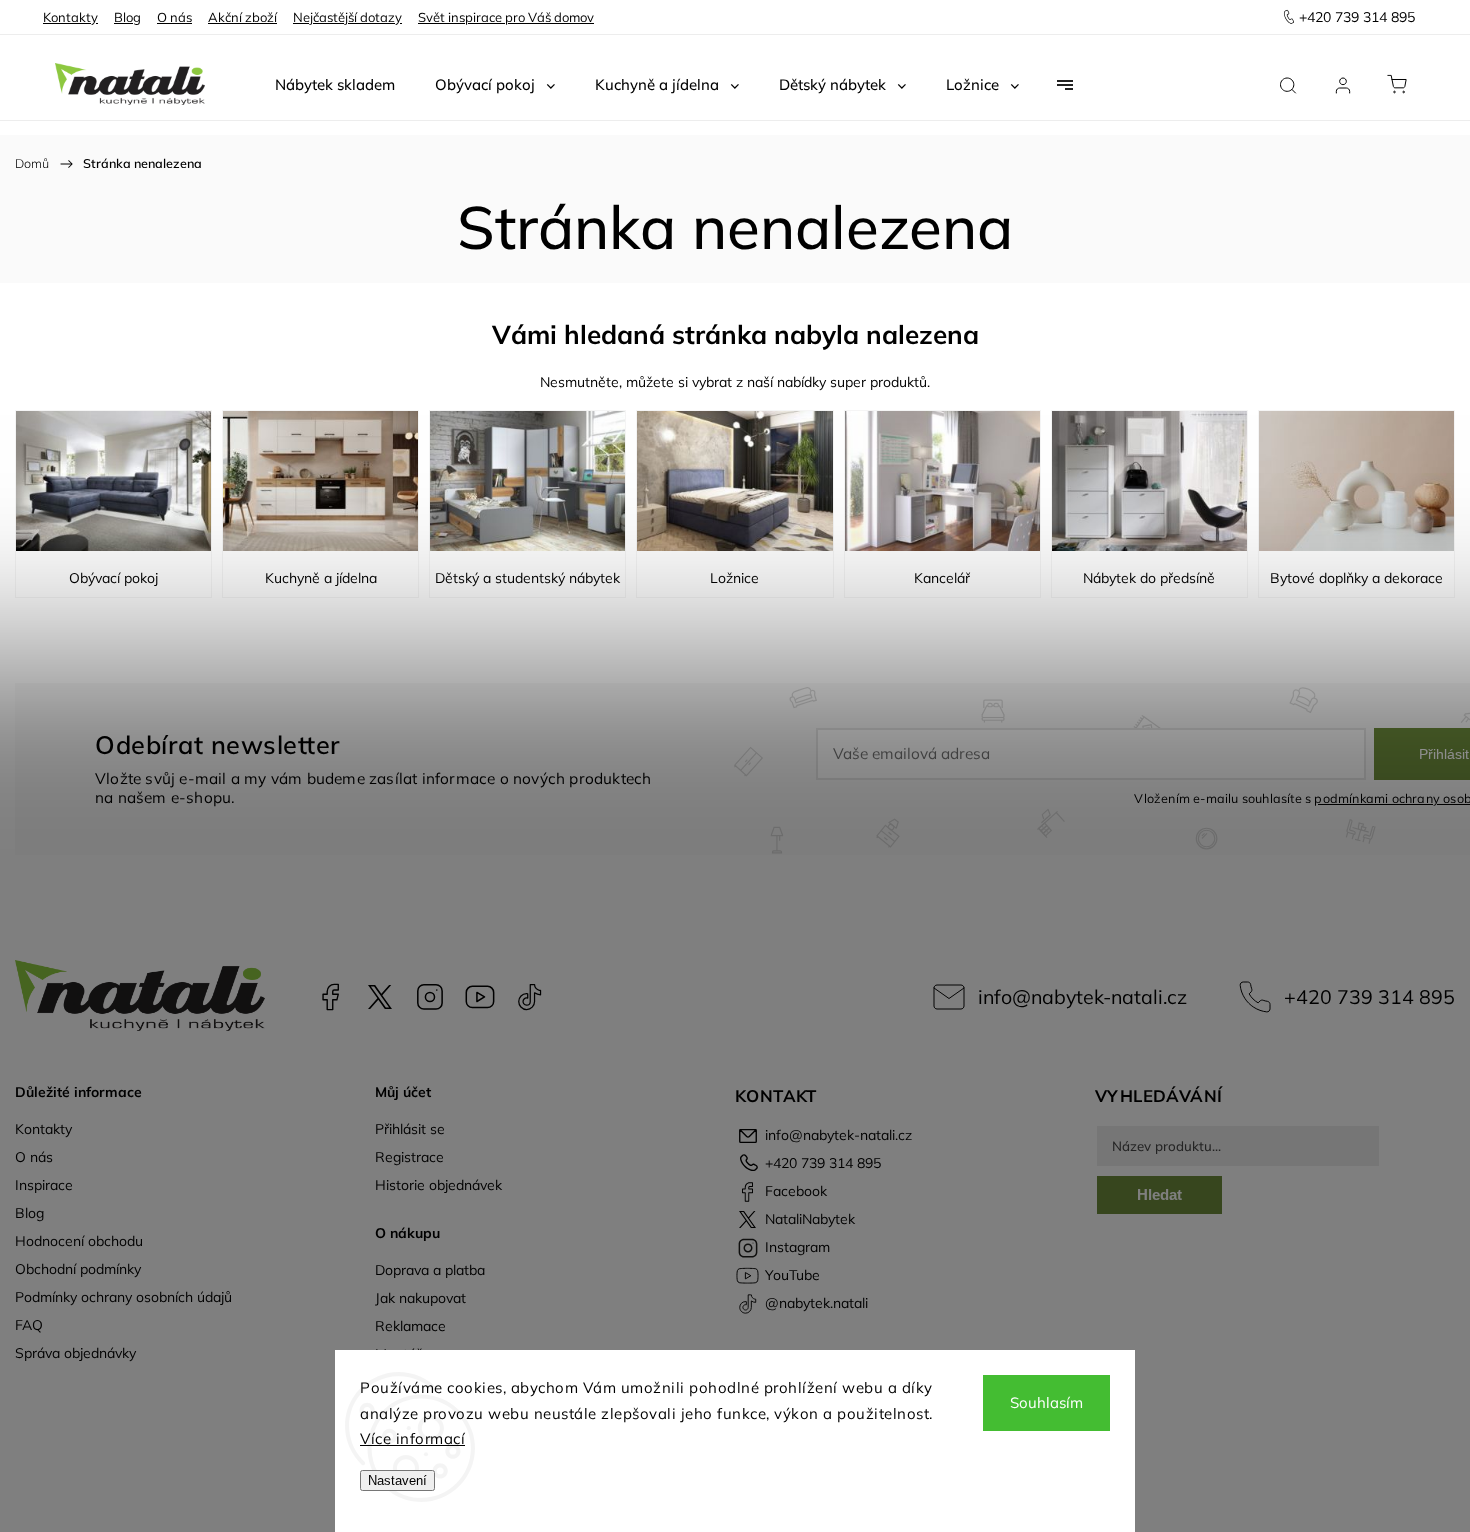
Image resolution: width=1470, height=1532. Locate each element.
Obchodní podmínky (78, 1269)
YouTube (480, 997)
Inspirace (44, 1185)
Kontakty (70, 17)
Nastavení (397, 1480)
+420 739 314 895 (1369, 996)
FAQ (29, 1325)
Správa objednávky (75, 1353)
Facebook (330, 997)
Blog (127, 17)
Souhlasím (1046, 1402)
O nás (174, 17)
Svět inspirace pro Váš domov (506, 17)
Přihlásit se (410, 1129)
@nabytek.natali (530, 997)
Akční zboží (242, 17)
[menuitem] (335, 85)
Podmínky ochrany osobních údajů (123, 1297)
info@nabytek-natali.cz (1082, 996)
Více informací (412, 1438)
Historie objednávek (438, 1185)
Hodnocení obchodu (79, 1241)
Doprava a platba (430, 1270)
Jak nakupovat (420, 1298)
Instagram (430, 997)
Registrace (409, 1157)
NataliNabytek (380, 997)
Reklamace (410, 1326)
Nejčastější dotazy (347, 17)
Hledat (1159, 1194)
